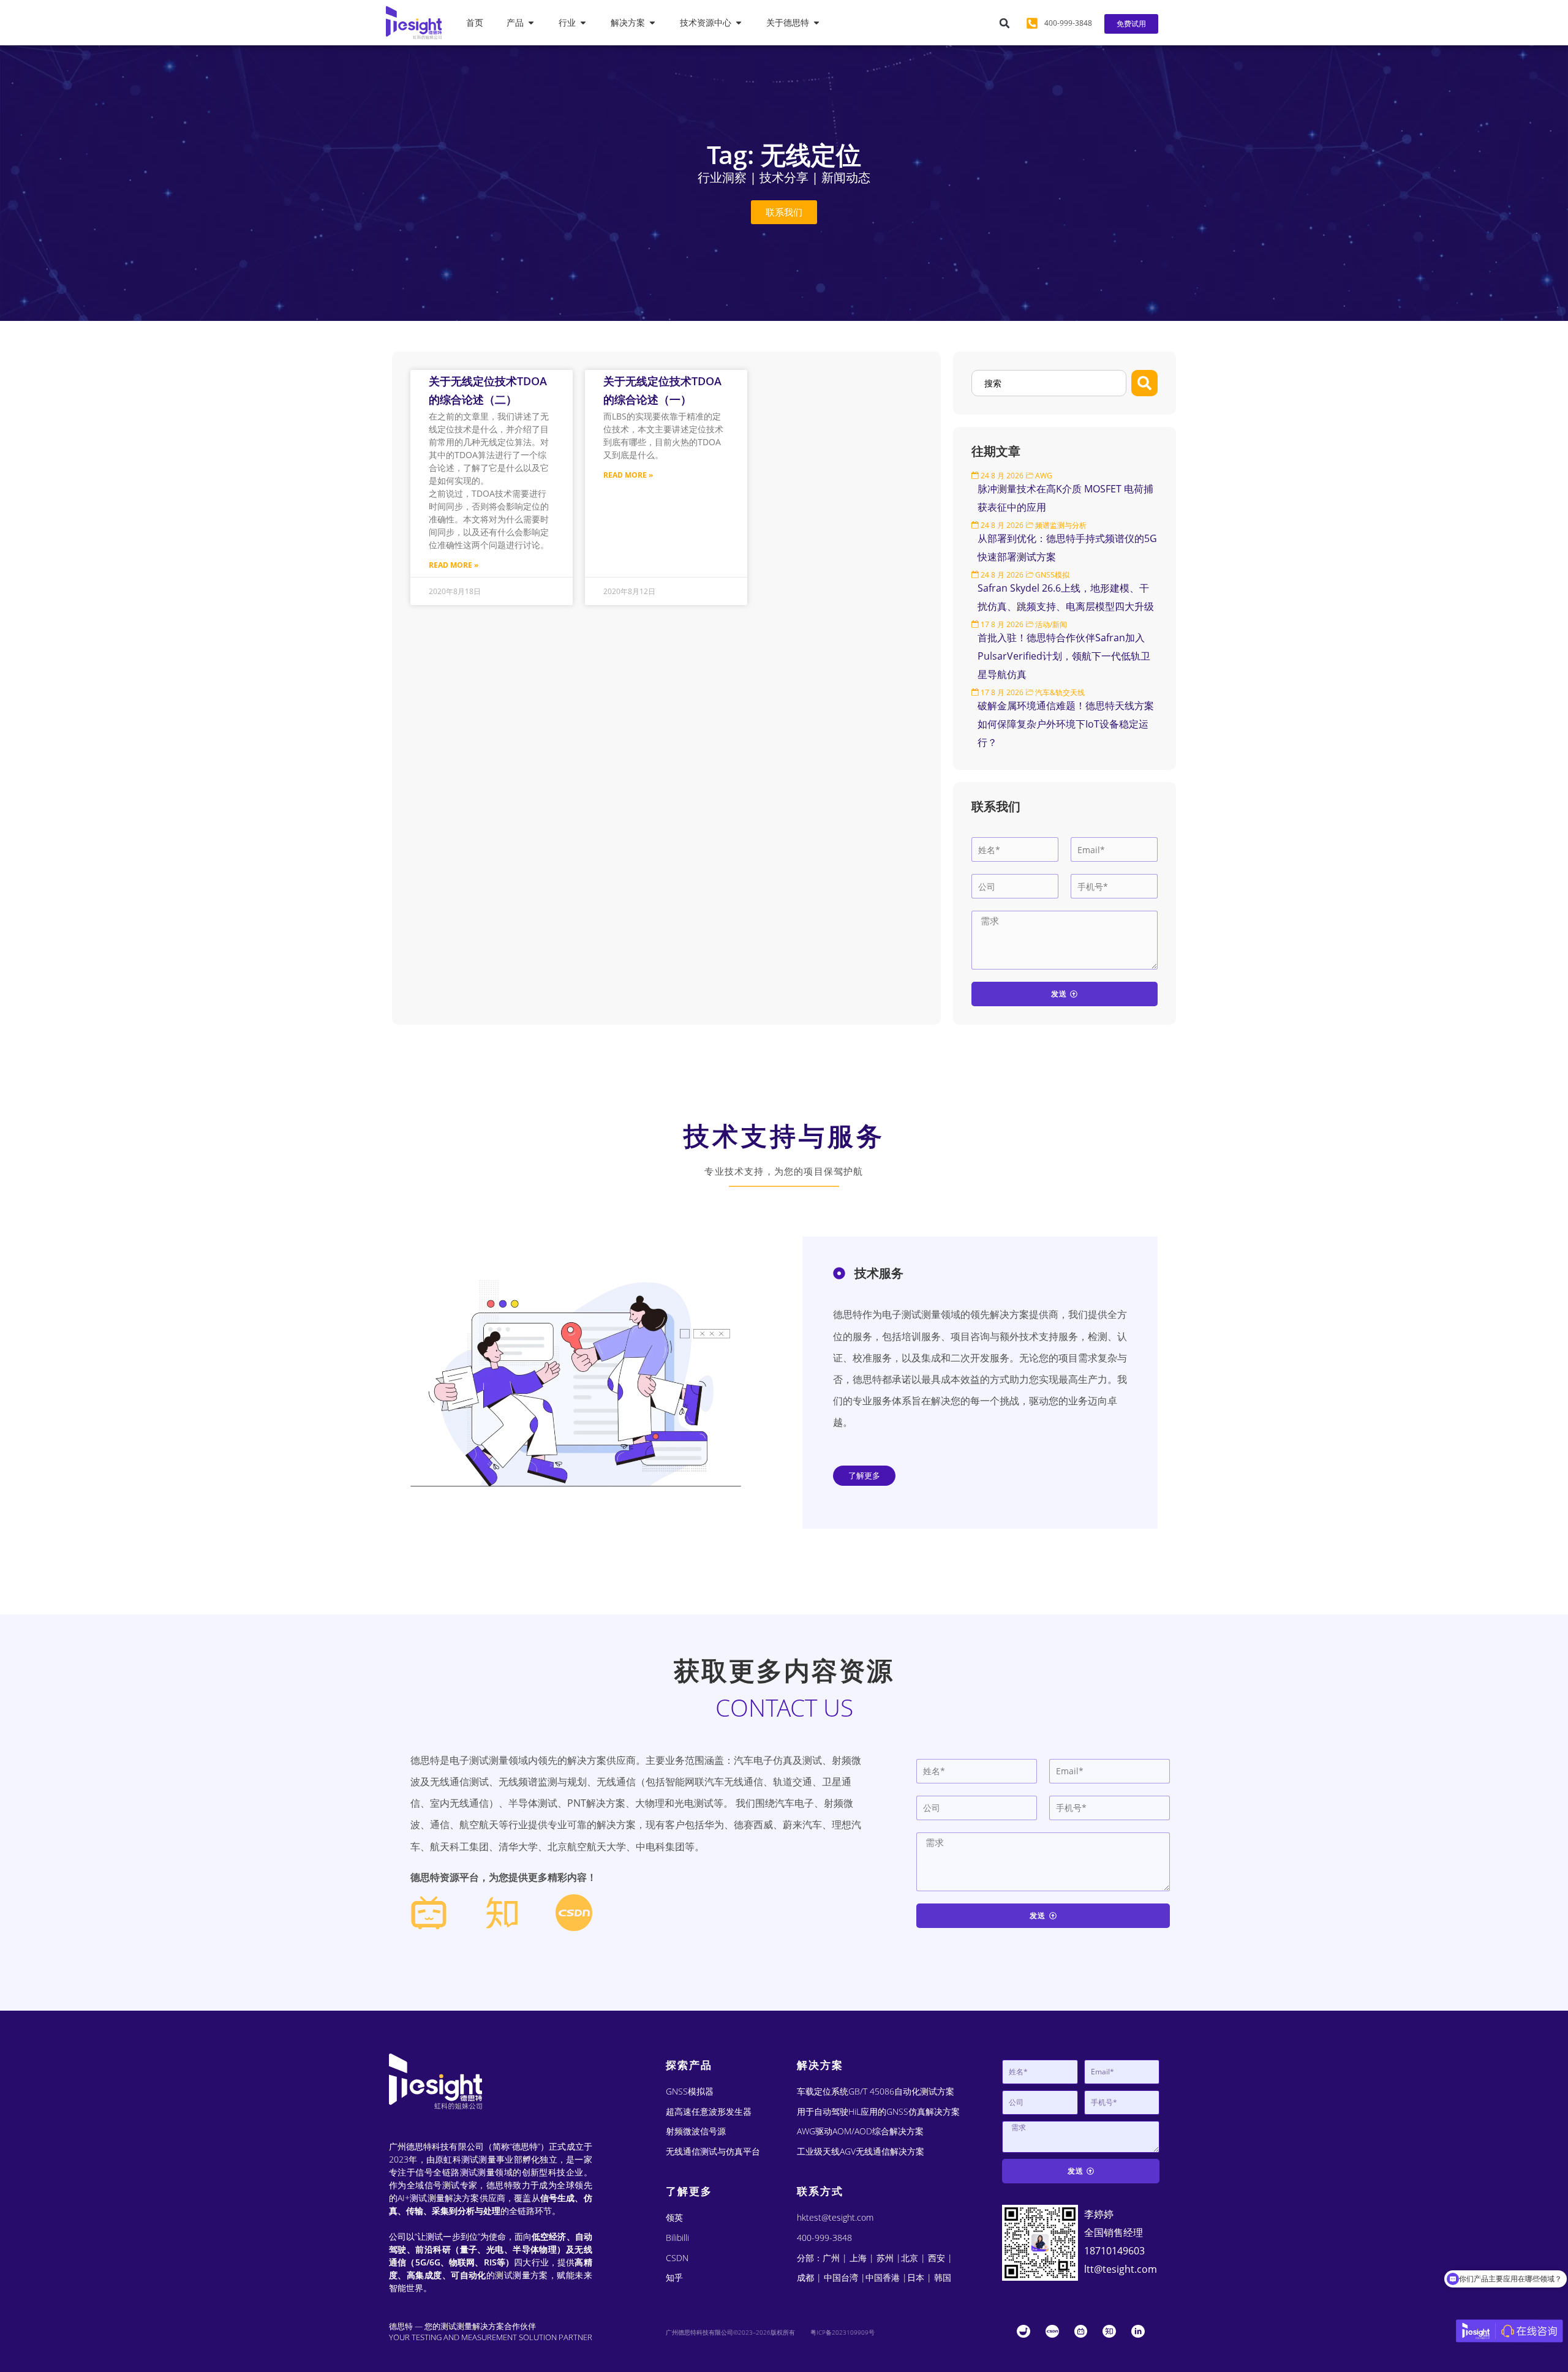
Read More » (454, 565)
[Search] (1144, 383)
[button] (1005, 23)
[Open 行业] (583, 23)
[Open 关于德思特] (816, 23)
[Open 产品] (531, 23)
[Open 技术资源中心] (739, 23)
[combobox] (1049, 383)
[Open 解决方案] (652, 23)
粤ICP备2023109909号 (842, 2332)
